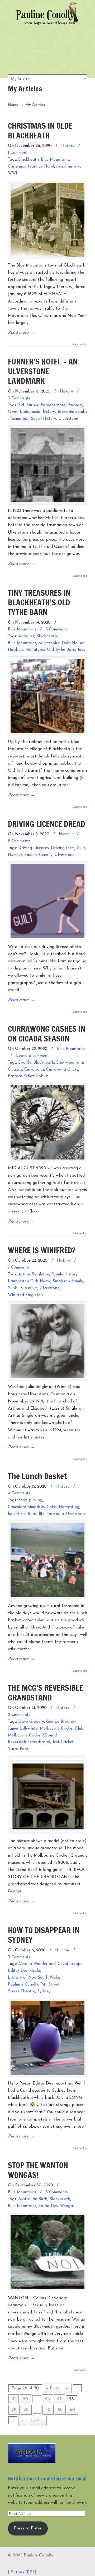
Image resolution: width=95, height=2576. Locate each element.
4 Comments (19, 1493)
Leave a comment (32, 1056)
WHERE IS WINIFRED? (42, 1250)
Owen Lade (19, 412)
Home (13, 105)
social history (68, 167)
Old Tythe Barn (61, 650)
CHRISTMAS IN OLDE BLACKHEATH (40, 130)
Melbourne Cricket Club (62, 1729)
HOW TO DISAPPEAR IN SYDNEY (44, 1935)
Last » (37, 2420)
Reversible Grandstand (29, 1742)
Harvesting (69, 1507)
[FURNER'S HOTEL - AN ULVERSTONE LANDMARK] (47, 465)
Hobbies (16, 650)
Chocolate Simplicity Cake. (32, 1507)
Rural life (36, 1514)
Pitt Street (50, 1985)
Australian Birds (33, 2199)
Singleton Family (68, 1281)
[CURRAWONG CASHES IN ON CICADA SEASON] (47, 1122)
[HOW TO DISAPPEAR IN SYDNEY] (47, 2038)
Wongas (67, 2206)
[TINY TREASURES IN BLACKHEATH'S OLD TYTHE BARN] (47, 696)
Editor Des (18, 1971)
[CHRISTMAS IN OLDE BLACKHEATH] (47, 220)
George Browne (60, 1722)
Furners (75, 405)
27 (60, 2399)
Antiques (26, 636)
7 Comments (19, 1268)
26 (47, 2399)
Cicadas (15, 1070)
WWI (13, 173)
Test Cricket (63, 1742)
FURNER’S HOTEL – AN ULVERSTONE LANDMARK (43, 371)
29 (14, 2410)
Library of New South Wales (34, 1978)
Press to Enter (28, 2528)
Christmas (17, 167)
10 (14, 2399)
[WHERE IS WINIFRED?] (47, 1341)
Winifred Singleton (25, 1295)
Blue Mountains (55, 160)
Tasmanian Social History (33, 419)
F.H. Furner (28, 405)
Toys (81, 650)
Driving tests (63, 848)
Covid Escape (70, 1964)
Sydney (44, 1991)
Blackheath (28, 160)
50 (60, 2410)
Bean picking (30, 1500)
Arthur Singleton (34, 1275)
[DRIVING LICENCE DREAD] (47, 901)
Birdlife (25, 1063)
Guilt (81, 848)
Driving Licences (34, 848)
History (68, 146)
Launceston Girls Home (29, 1281)
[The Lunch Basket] (47, 1560)
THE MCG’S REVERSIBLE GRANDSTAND (46, 1692)
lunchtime (17, 1514)
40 (48, 2410)
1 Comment (18, 153)
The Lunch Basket (37, 1476)
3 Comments (19, 398)
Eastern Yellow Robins (28, 1076)
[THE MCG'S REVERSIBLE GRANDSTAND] (47, 1795)
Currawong (34, 1070)
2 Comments (19, 1715)
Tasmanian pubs (72, 412)
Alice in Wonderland (37, 1964)
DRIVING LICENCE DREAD (46, 824)
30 (26, 2410)
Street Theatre (22, 1991)
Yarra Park (18, 1749)
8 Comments (19, 841)
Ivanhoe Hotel (41, 167)
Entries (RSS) (23, 2572)
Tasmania (55, 1514)
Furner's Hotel (54, 405)
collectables (49, 643)
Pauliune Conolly (23, 1985)
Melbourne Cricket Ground (32, 1736)
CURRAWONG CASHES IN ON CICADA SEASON (47, 1033)
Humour (66, 834)
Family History (64, 1275)
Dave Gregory (31, 1722)
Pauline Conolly (47, 13)
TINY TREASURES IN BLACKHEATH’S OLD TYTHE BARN (39, 602)
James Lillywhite (23, 1729)
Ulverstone (68, 419)
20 (25, 2399)
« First (53, 2388)
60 (72, 2410)
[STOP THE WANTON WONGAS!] (47, 2252)
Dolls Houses (73, 643)
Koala (35, 1971)
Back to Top (80, 345)
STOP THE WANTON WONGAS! (38, 2170)
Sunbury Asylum (23, 1288)
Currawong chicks (62, 1070)
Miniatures (35, 650)
